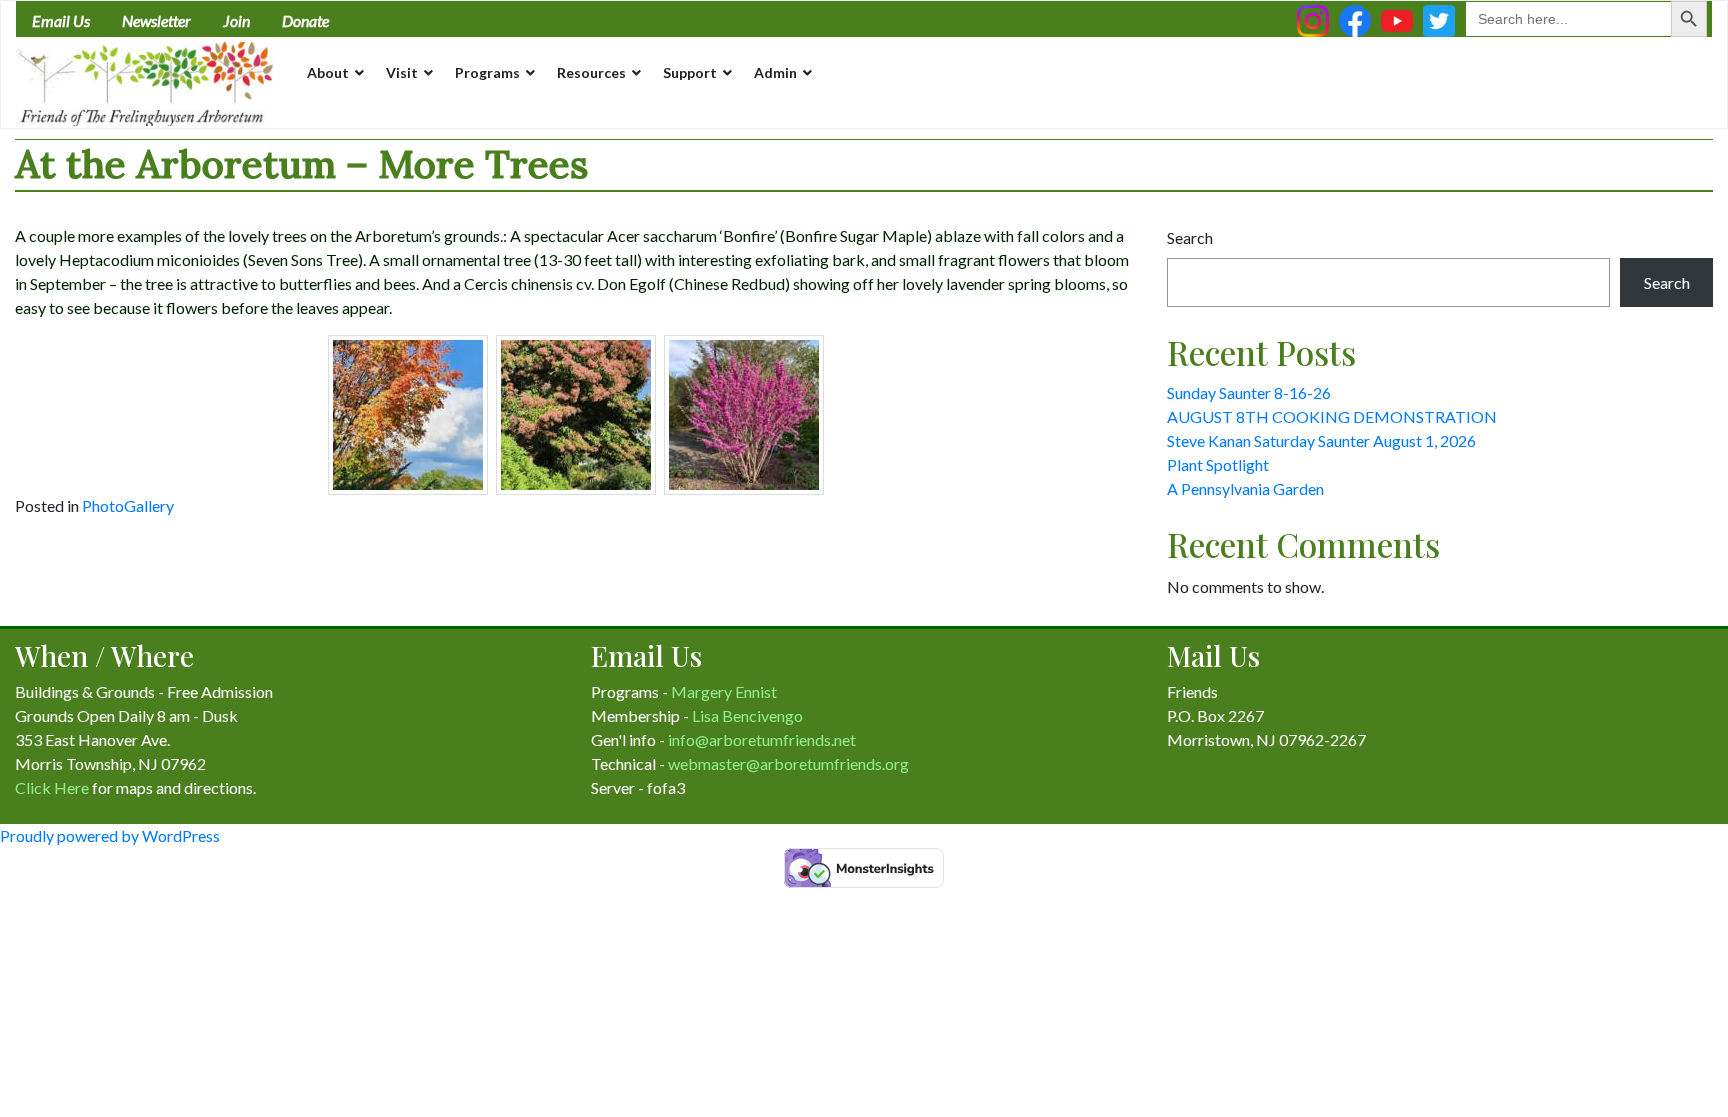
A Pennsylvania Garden (1245, 488)
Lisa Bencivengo (747, 715)
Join (236, 20)
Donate (305, 20)
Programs (487, 72)
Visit (402, 72)
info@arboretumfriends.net (762, 739)
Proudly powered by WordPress (110, 835)
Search (1190, 237)
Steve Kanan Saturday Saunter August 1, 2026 (1321, 440)
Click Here (52, 787)
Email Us (61, 20)
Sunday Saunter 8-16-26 (1249, 392)
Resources (591, 72)
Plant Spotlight (1218, 464)
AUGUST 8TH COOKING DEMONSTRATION (1332, 416)
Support (690, 72)
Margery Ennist (724, 691)
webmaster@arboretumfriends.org (788, 763)
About (328, 72)
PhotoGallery (128, 505)
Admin (775, 72)
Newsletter (156, 20)
